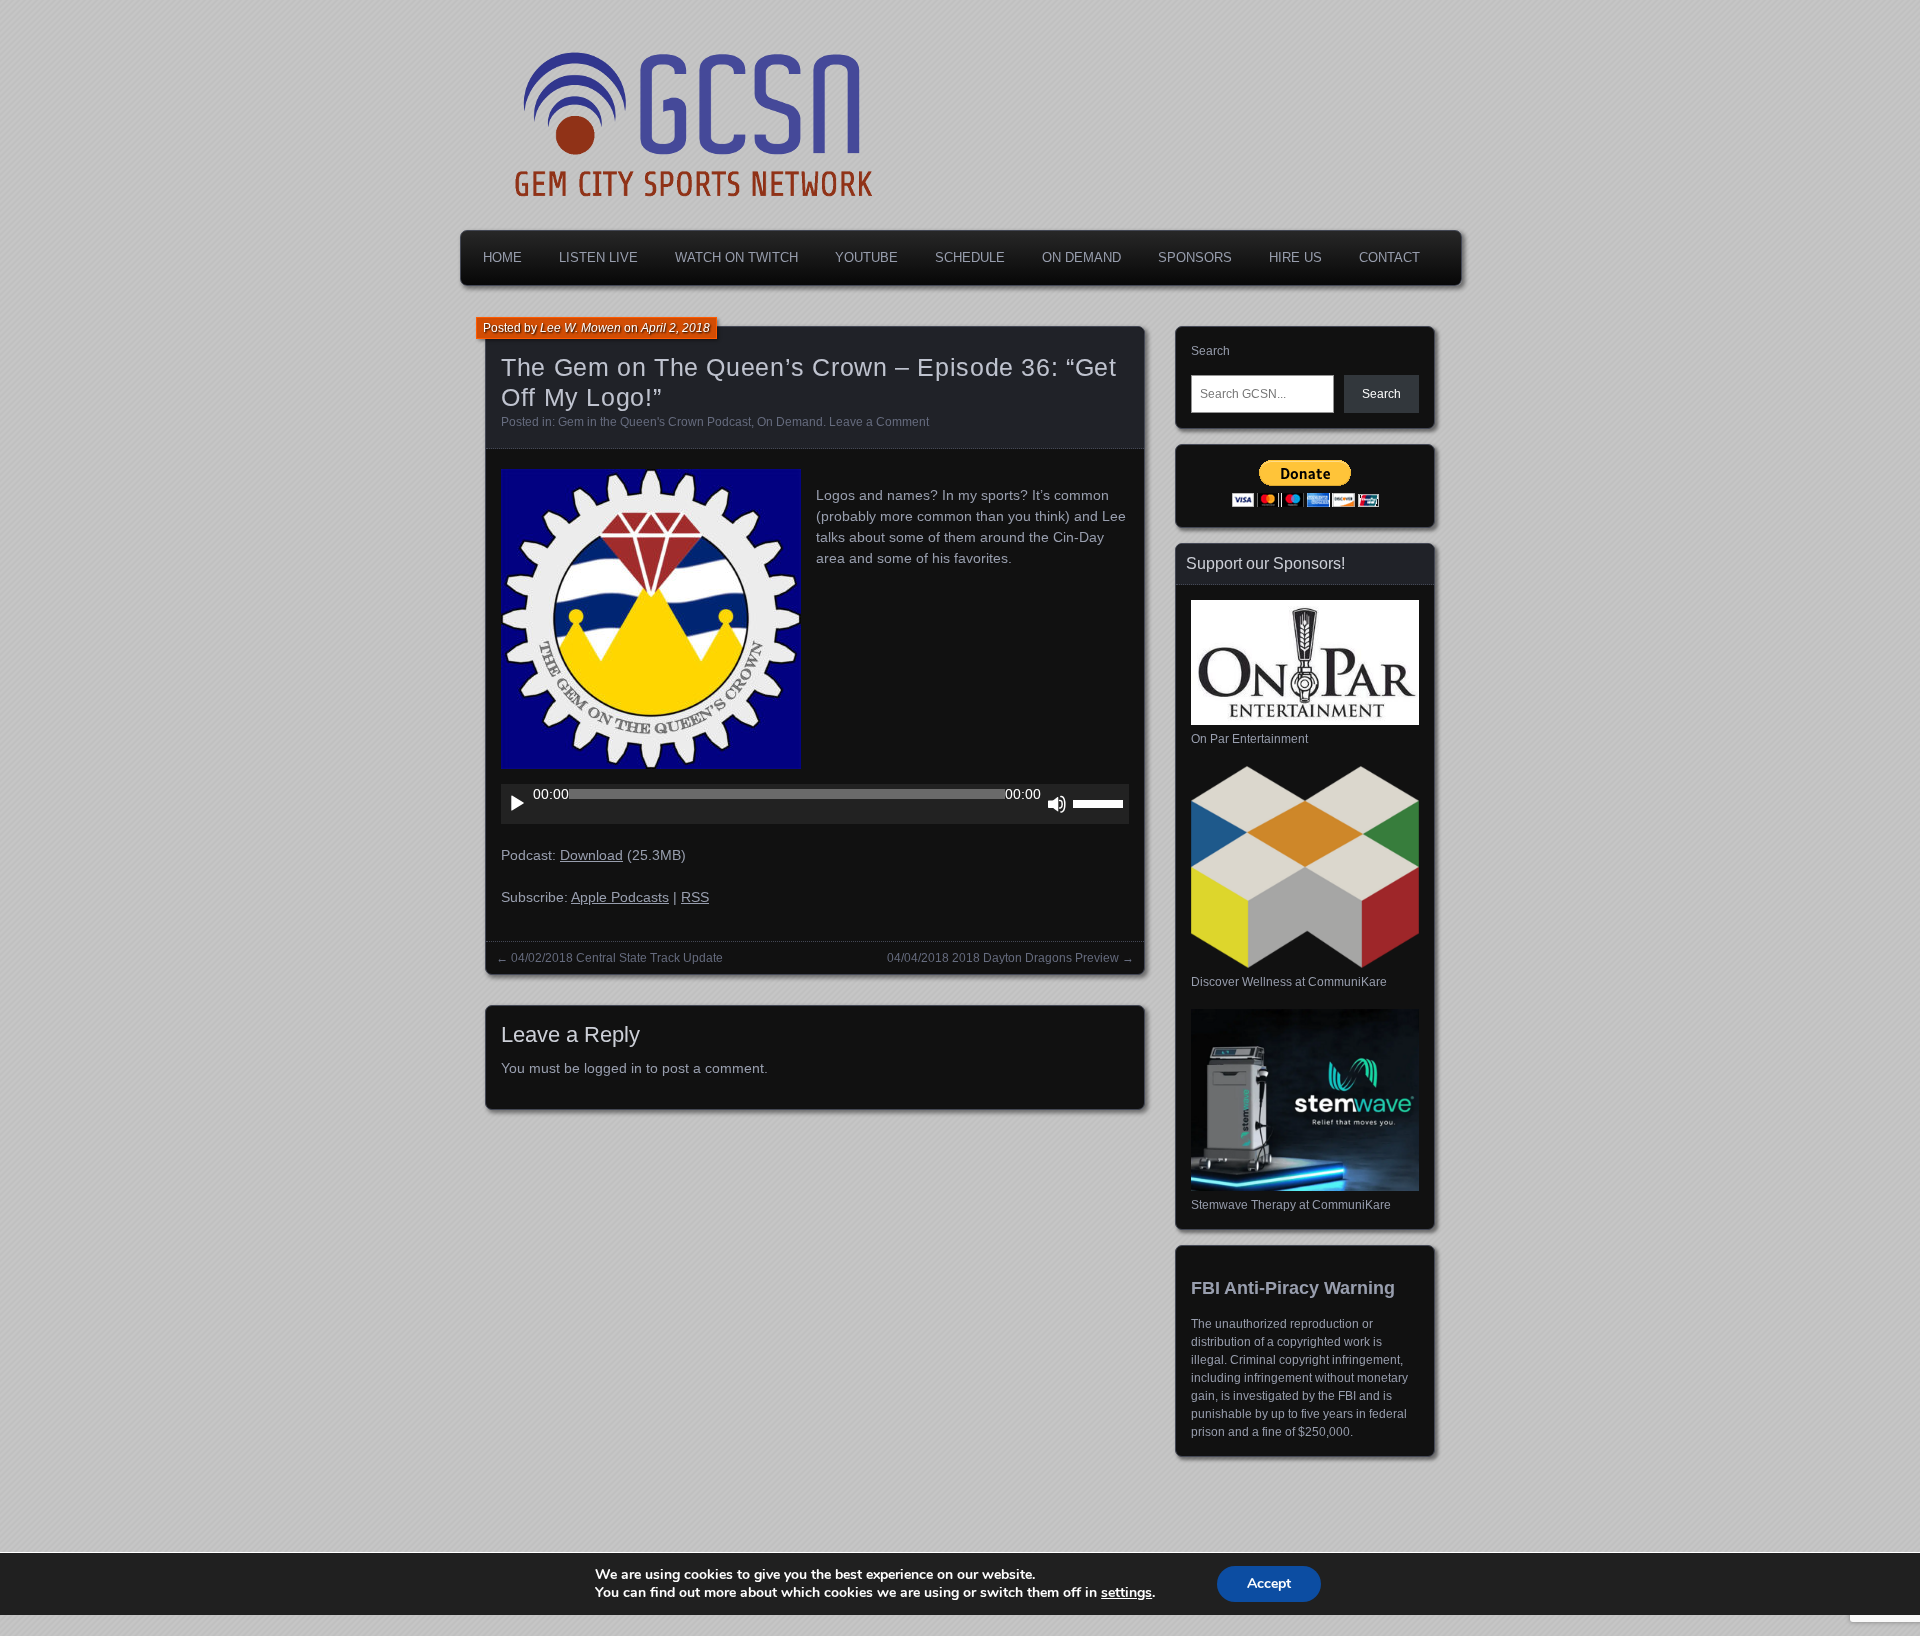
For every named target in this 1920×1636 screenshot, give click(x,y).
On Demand (1081, 257)
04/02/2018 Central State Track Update (617, 958)
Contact (1389, 257)
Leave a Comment (879, 422)
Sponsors (1195, 257)
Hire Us (1295, 257)
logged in (613, 1068)
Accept (1269, 1583)
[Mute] (1057, 804)
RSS (695, 897)
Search (1210, 351)
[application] (815, 804)
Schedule (970, 257)
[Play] (517, 804)
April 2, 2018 (675, 328)
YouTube (866, 257)
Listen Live (598, 257)
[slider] (1101, 802)
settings (1126, 1593)
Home (502, 257)
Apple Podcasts (620, 897)
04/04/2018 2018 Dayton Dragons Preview (1003, 958)
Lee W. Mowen (580, 328)
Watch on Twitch (736, 257)
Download (591, 855)
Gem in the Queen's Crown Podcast (654, 422)
